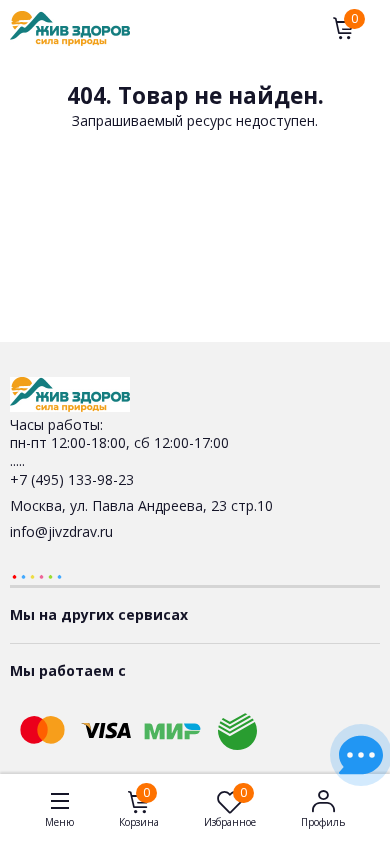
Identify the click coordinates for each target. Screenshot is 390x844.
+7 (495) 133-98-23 (72, 479)
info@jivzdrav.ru (61, 531)
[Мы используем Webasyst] (37, 575)
